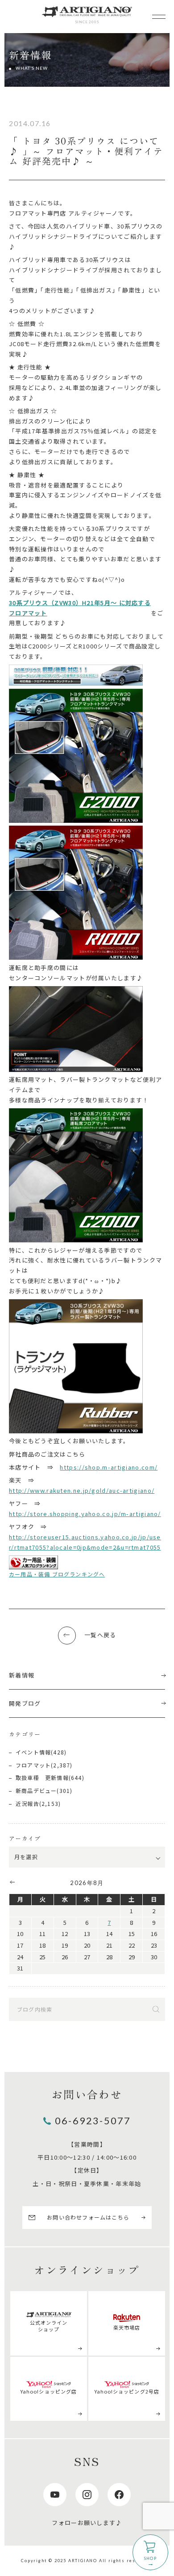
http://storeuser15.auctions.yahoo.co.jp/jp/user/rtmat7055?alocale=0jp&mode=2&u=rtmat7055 (85, 1542)
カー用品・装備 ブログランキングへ (57, 1574)
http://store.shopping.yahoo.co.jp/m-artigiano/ (85, 1514)
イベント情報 (33, 1752)
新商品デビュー (36, 1790)
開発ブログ (25, 1703)
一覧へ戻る (100, 1635)
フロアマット (33, 1765)
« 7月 (12, 1882)
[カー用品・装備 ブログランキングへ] (33, 1562)
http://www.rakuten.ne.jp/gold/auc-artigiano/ (82, 1490)
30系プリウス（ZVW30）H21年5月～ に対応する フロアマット (80, 608)
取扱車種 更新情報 (42, 1777)
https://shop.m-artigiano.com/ (109, 1467)
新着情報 (22, 1675)
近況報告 (27, 1803)
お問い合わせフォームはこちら (88, 2217)
